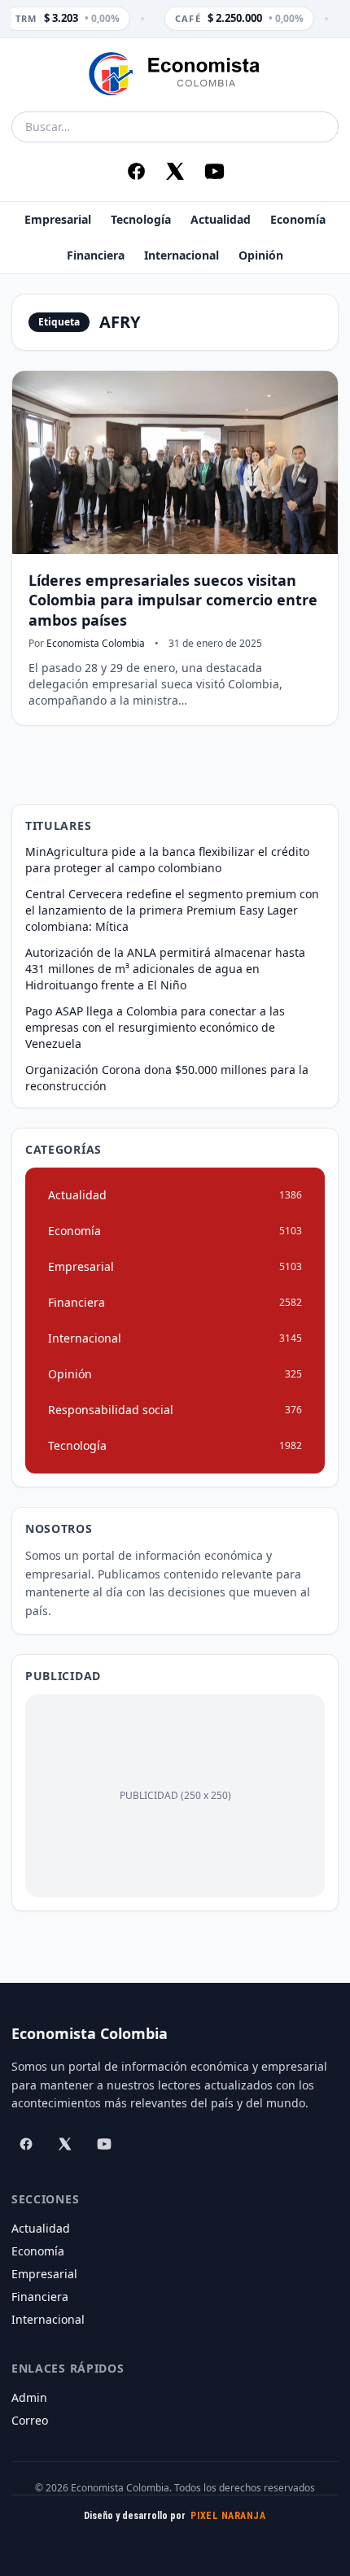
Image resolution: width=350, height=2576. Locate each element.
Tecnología (141, 219)
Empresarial (58, 219)
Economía (298, 219)
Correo (30, 2420)
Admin (29, 2397)
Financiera (96, 255)
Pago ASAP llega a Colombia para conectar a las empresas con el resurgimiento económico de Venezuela (155, 1027)
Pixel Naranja (228, 2516)
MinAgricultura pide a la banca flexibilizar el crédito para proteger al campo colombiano (167, 860)
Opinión (261, 255)
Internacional (182, 255)
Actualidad (221, 219)
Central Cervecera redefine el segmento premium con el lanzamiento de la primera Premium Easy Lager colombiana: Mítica (172, 910)
